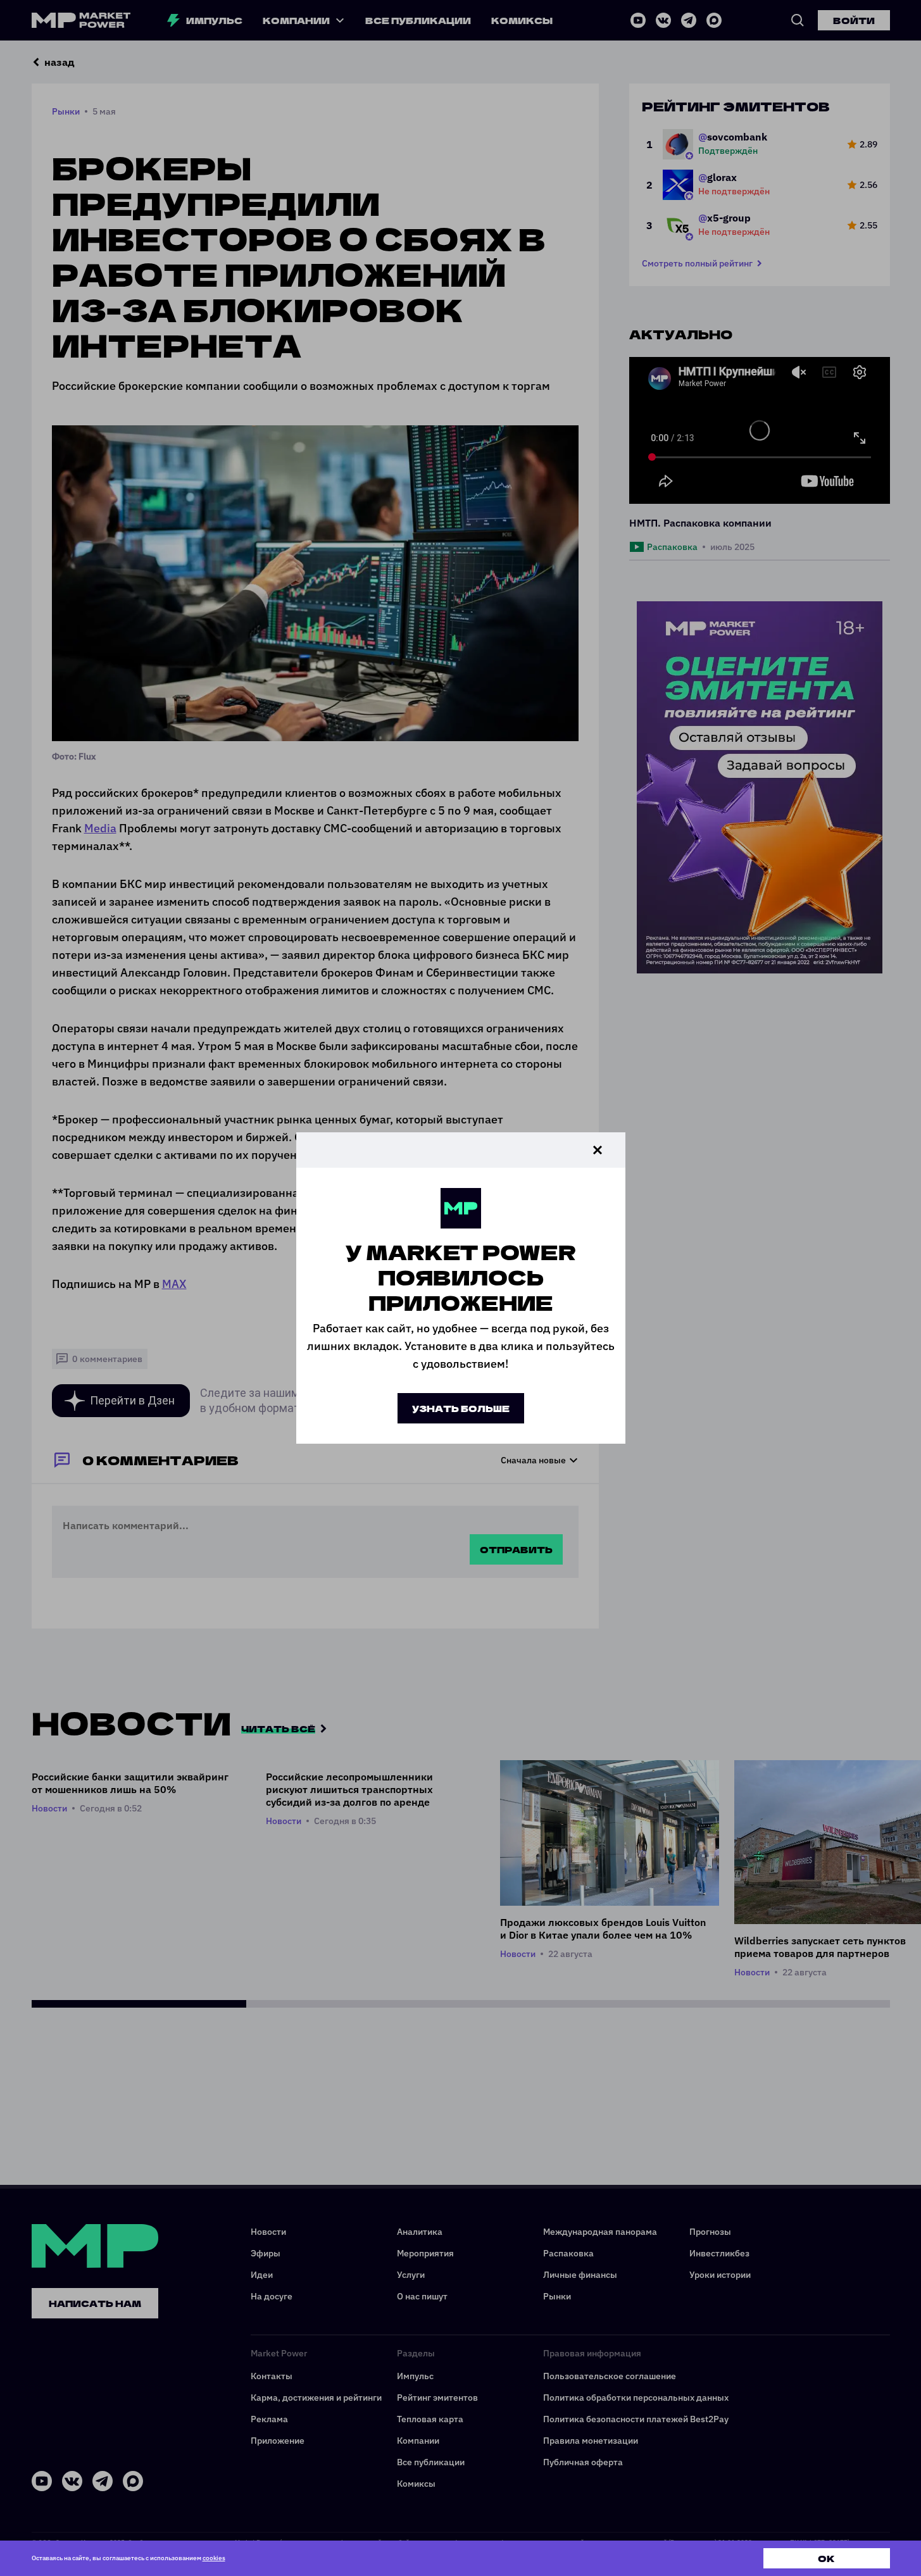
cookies (214, 2558)
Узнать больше (461, 1408)
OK (826, 2558)
